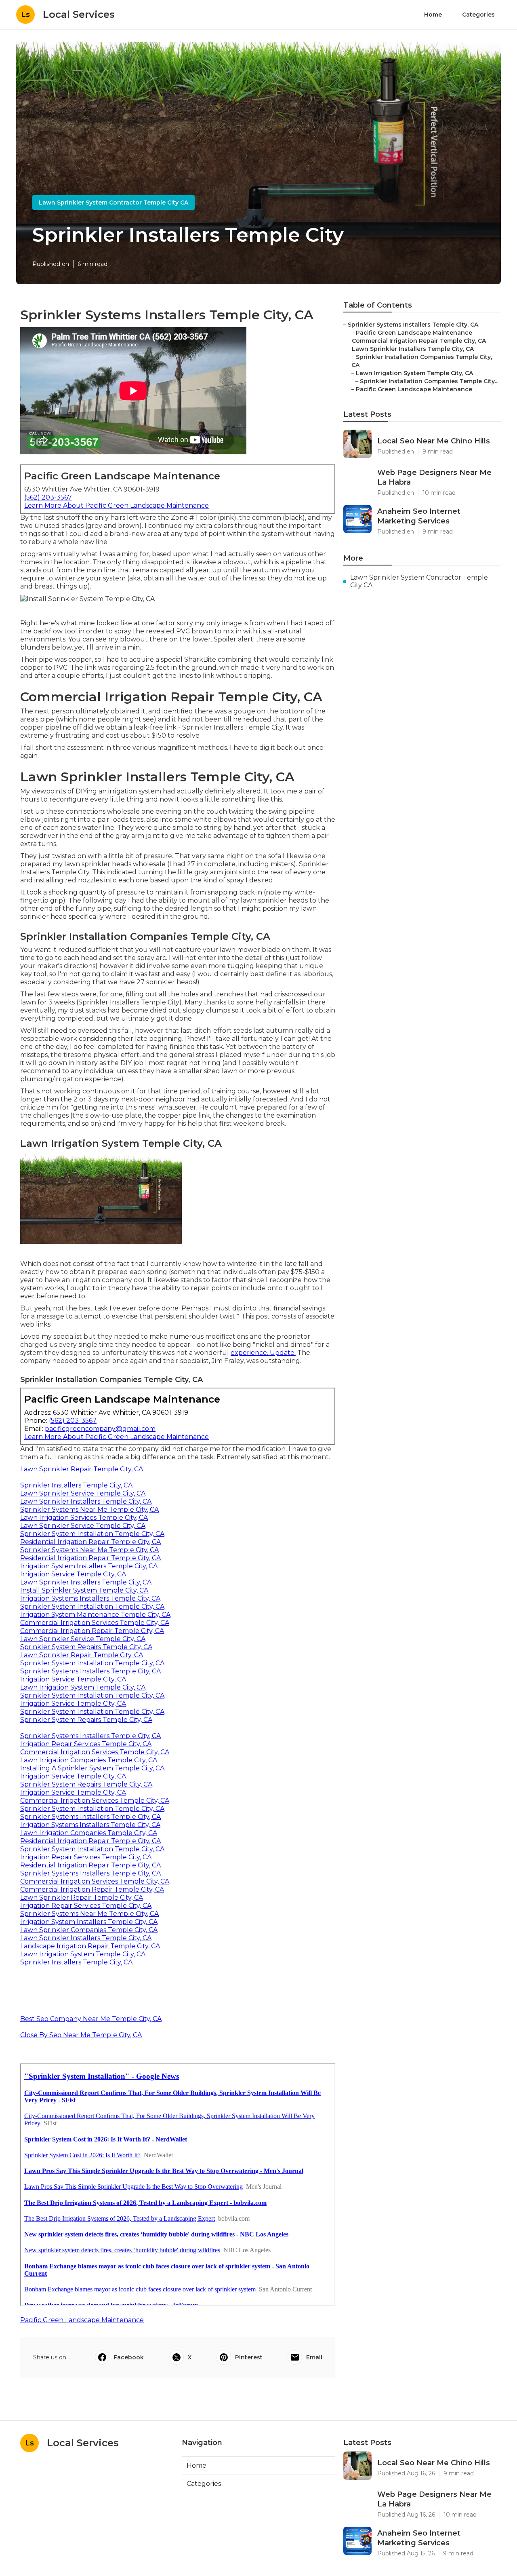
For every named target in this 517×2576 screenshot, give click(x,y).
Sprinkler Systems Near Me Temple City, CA (89, 1510)
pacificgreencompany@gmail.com (100, 1429)
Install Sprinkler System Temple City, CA (84, 1590)
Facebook (129, 2357)
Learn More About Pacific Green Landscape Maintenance (117, 505)
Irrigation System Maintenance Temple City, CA (95, 1615)
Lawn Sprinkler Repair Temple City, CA (82, 1469)
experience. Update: (263, 1353)
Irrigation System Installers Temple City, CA (89, 1566)
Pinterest (249, 2357)
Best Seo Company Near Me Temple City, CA (91, 2019)
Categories (478, 15)
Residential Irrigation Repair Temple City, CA (90, 1542)
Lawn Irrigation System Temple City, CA (83, 1687)
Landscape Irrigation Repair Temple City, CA (90, 1946)
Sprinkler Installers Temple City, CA (76, 1485)
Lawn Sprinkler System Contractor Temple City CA (113, 203)
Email (314, 2357)
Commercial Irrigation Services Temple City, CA (95, 1623)
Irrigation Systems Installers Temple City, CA (90, 1598)
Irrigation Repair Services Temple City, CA (86, 1744)
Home (433, 15)
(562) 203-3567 (48, 497)
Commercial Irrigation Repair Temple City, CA (92, 1631)
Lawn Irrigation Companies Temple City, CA (89, 1760)
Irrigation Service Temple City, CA (73, 1574)
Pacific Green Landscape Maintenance (82, 2320)
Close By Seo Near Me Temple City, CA (81, 2035)
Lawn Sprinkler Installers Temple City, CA (86, 1501)
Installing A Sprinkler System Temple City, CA (92, 1768)
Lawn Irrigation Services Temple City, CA (84, 1518)
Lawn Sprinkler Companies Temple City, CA (89, 1930)
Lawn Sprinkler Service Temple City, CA (83, 1493)
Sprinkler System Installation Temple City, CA (92, 1534)
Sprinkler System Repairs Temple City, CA (86, 1647)
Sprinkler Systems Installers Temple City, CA (90, 1671)
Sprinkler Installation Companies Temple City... (429, 381)
